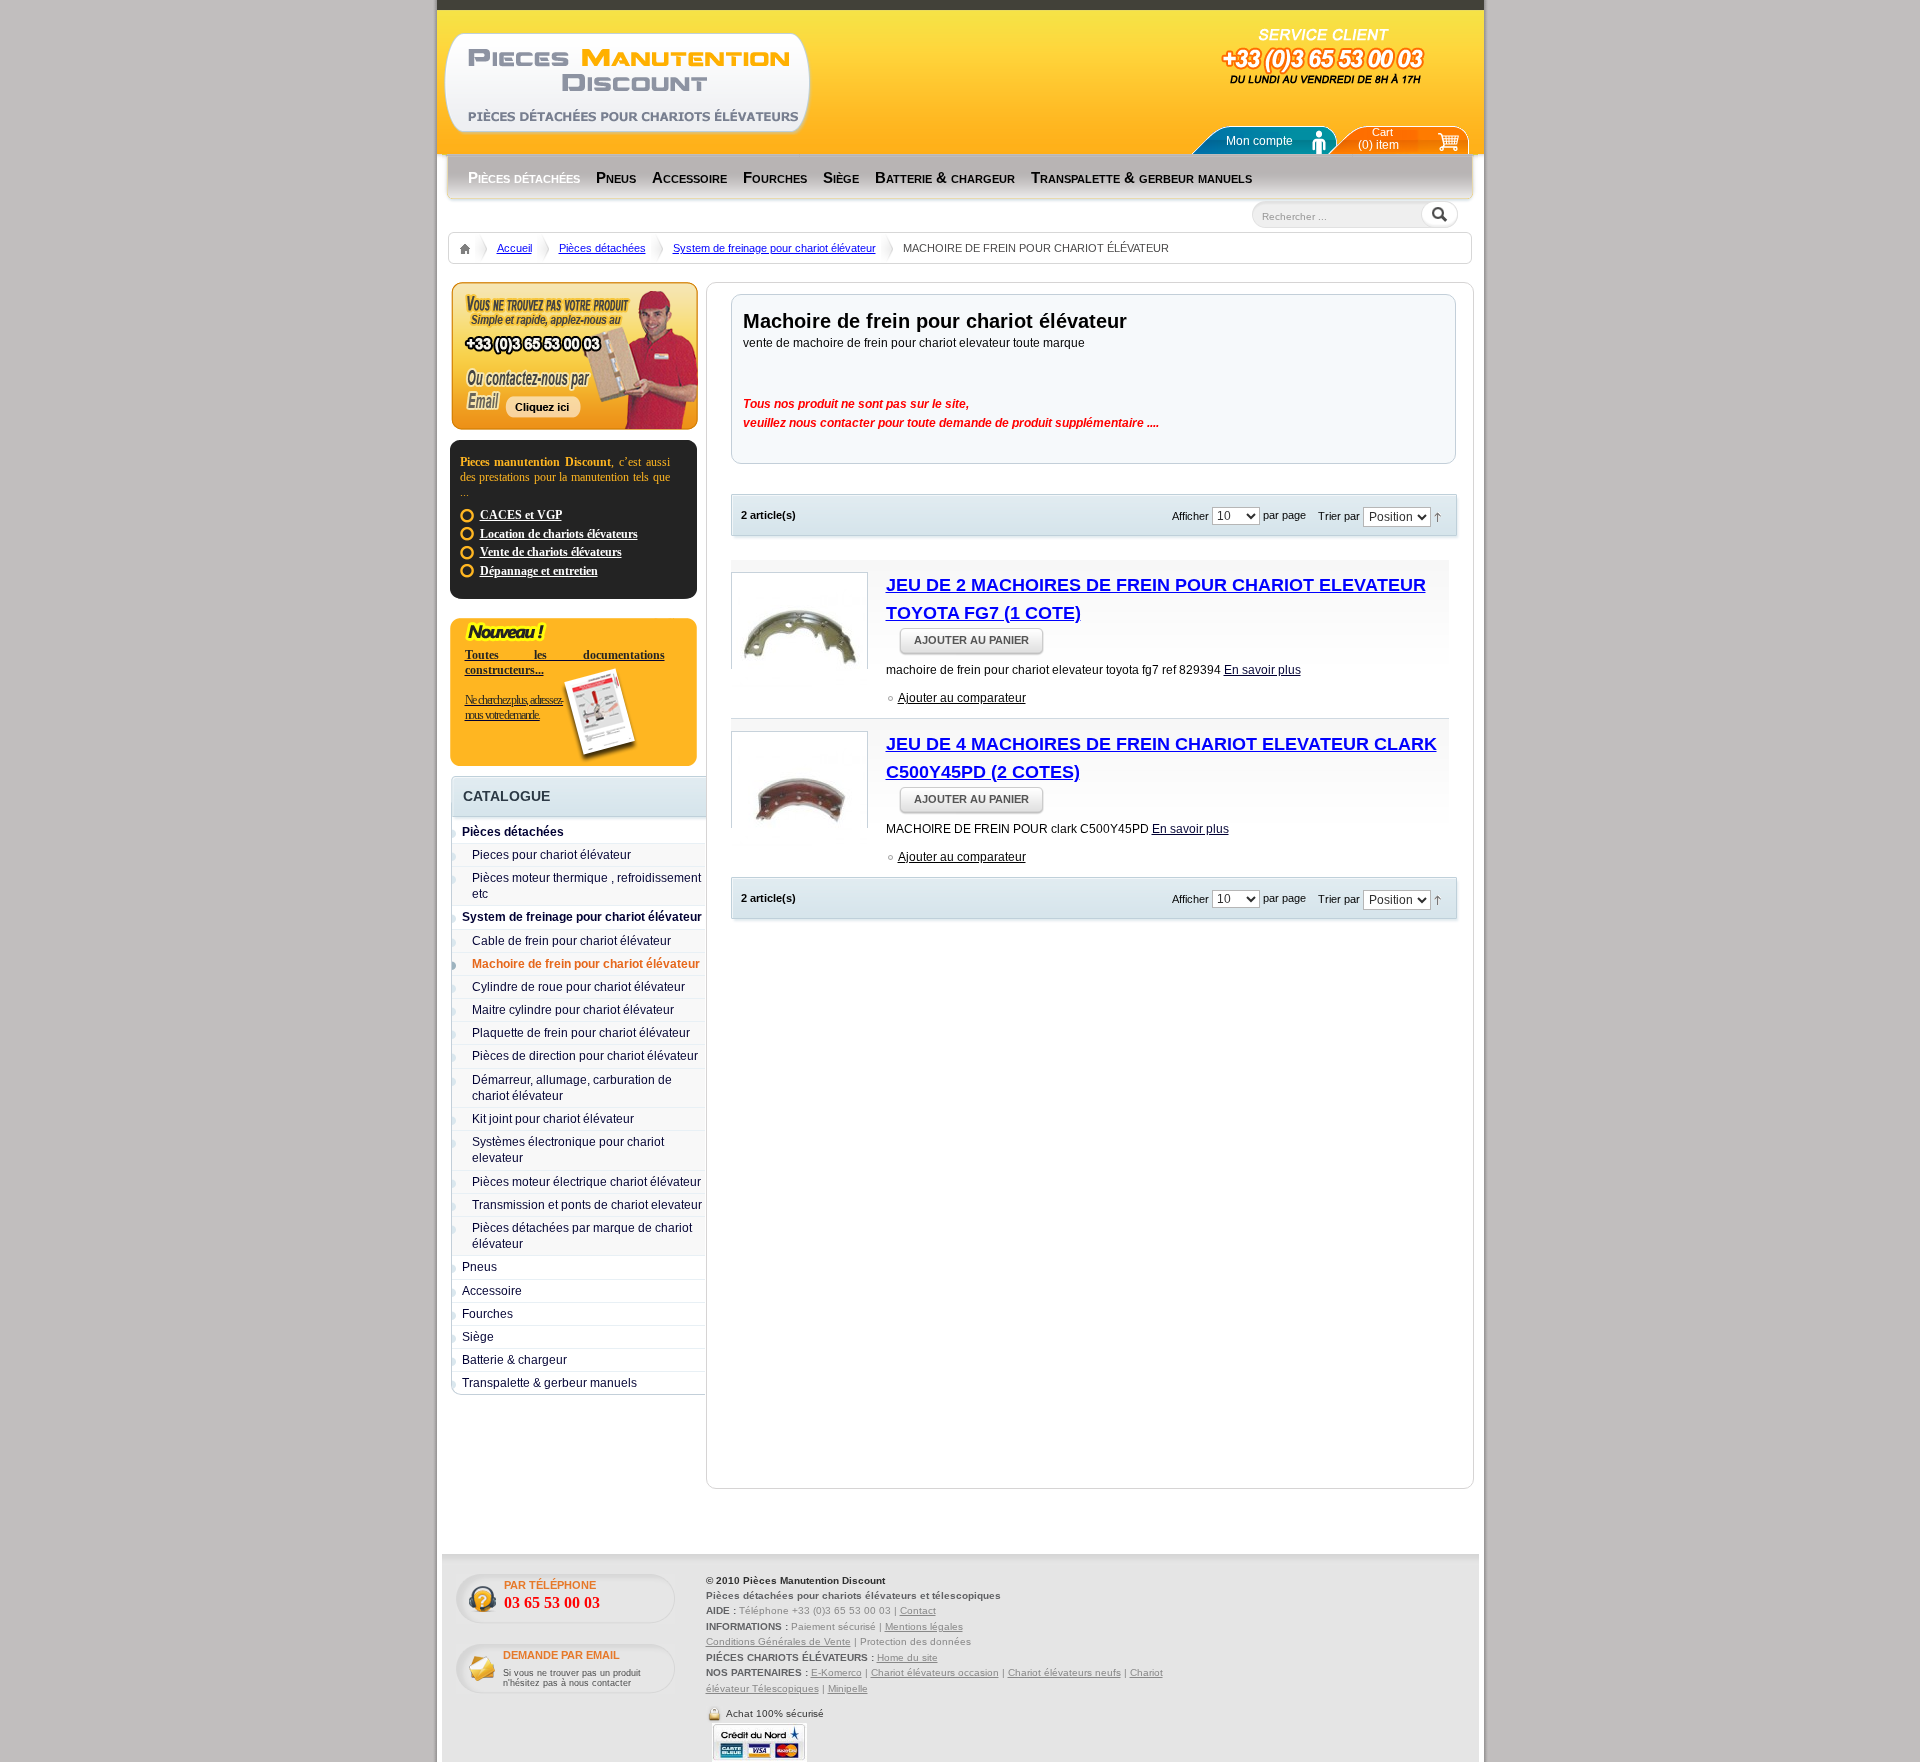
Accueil (514, 248)
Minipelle (848, 1688)
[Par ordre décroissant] (1437, 516)
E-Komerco (836, 1672)
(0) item (1378, 139)
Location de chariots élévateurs (559, 534)
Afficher (1190, 516)
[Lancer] (1269, 242)
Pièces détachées (602, 248)
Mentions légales (924, 1626)
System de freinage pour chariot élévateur (774, 248)
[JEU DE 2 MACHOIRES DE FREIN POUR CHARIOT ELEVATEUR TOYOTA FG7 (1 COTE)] (799, 620)
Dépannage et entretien (539, 571)
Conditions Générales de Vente (778, 1641)
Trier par (1339, 516)
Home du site (907, 1657)
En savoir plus (1262, 670)
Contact (918, 1610)
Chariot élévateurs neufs (1064, 1672)
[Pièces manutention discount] (627, 83)
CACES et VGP (521, 515)
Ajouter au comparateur (962, 698)
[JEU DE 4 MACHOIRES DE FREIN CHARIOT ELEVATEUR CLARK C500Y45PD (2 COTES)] (799, 779)
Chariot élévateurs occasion (935, 1672)
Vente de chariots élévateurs (551, 552)
